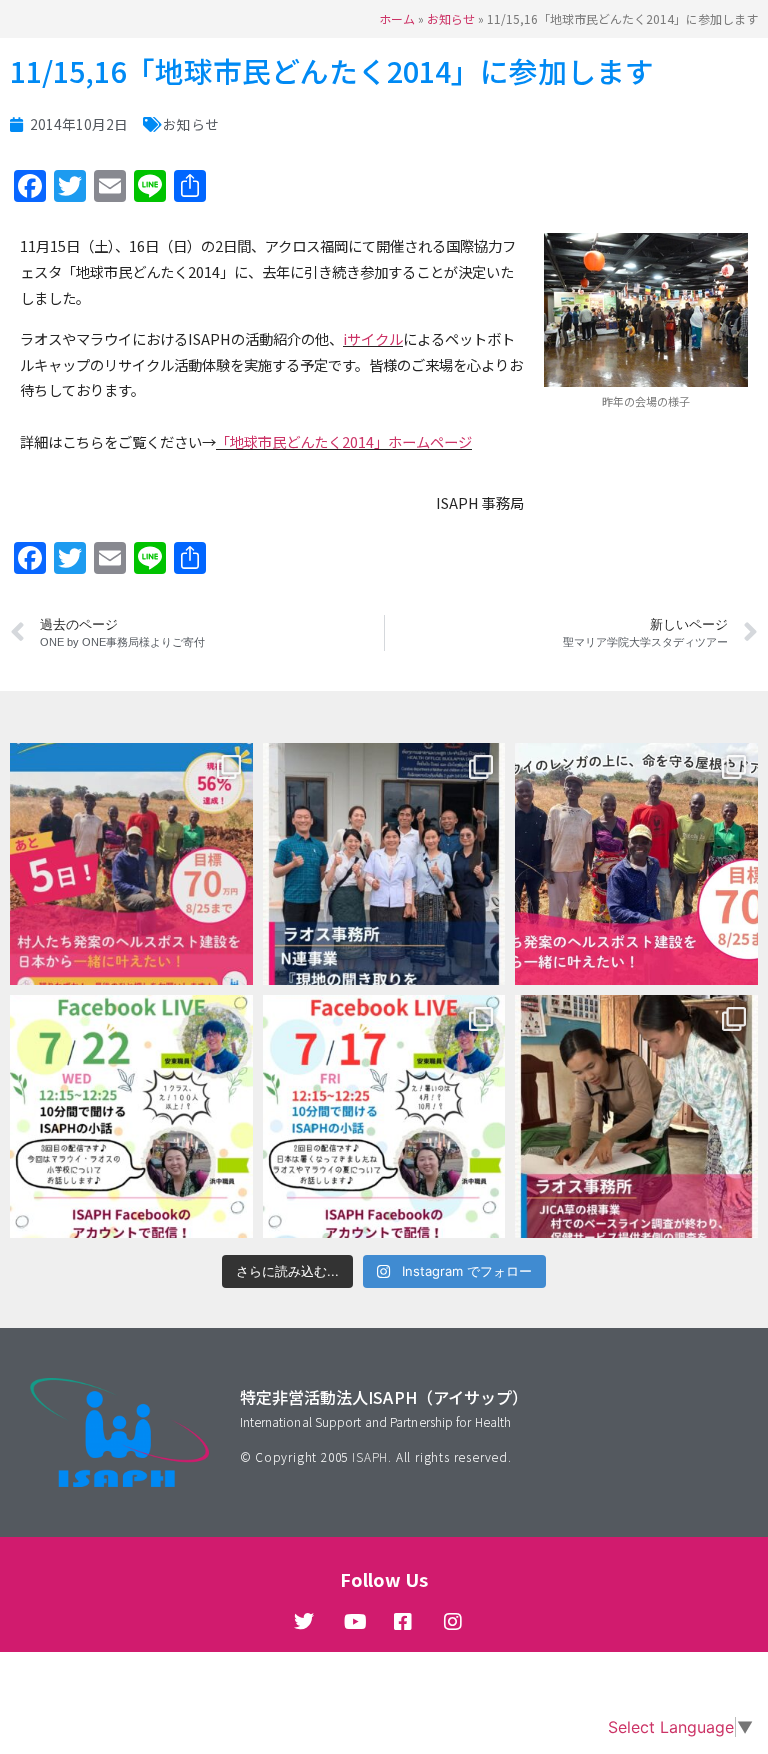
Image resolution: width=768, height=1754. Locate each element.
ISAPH (370, 1456)
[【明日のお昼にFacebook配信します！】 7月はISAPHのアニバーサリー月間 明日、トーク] (384, 1116)
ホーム (397, 18)
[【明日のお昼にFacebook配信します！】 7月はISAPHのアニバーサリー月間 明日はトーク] (131, 1116)
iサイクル (373, 338)
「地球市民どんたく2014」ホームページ (344, 441)
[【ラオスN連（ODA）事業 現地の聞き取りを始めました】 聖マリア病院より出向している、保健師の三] (384, 864)
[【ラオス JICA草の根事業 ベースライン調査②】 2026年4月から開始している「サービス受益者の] (636, 1116)
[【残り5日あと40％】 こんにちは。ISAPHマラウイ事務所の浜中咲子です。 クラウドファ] (131, 864)
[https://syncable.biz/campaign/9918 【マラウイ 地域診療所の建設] (636, 864)
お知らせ (451, 18)
